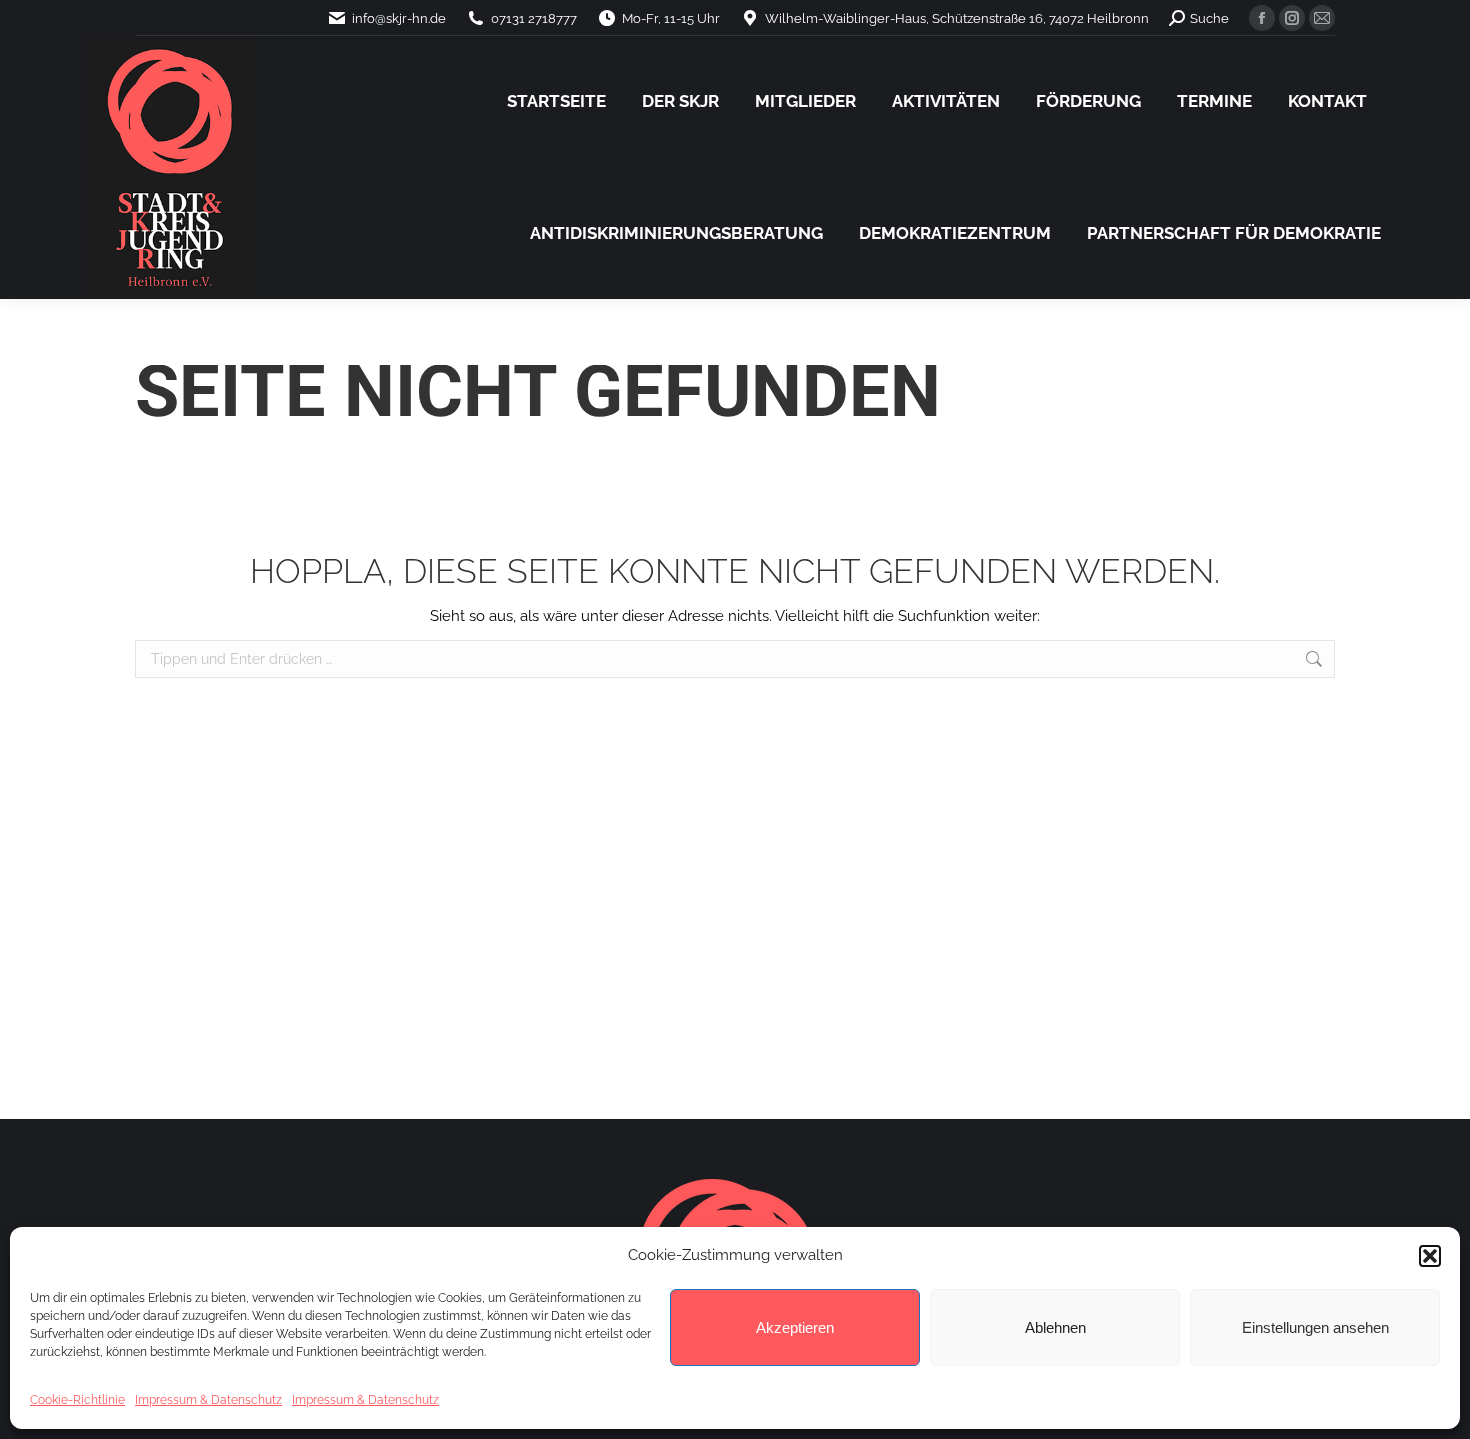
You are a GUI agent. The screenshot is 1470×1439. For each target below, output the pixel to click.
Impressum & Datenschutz (208, 1400)
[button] (1430, 1256)
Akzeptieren (795, 1327)
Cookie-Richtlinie (77, 1400)
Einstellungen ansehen (1315, 1327)
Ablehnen (1055, 1327)
